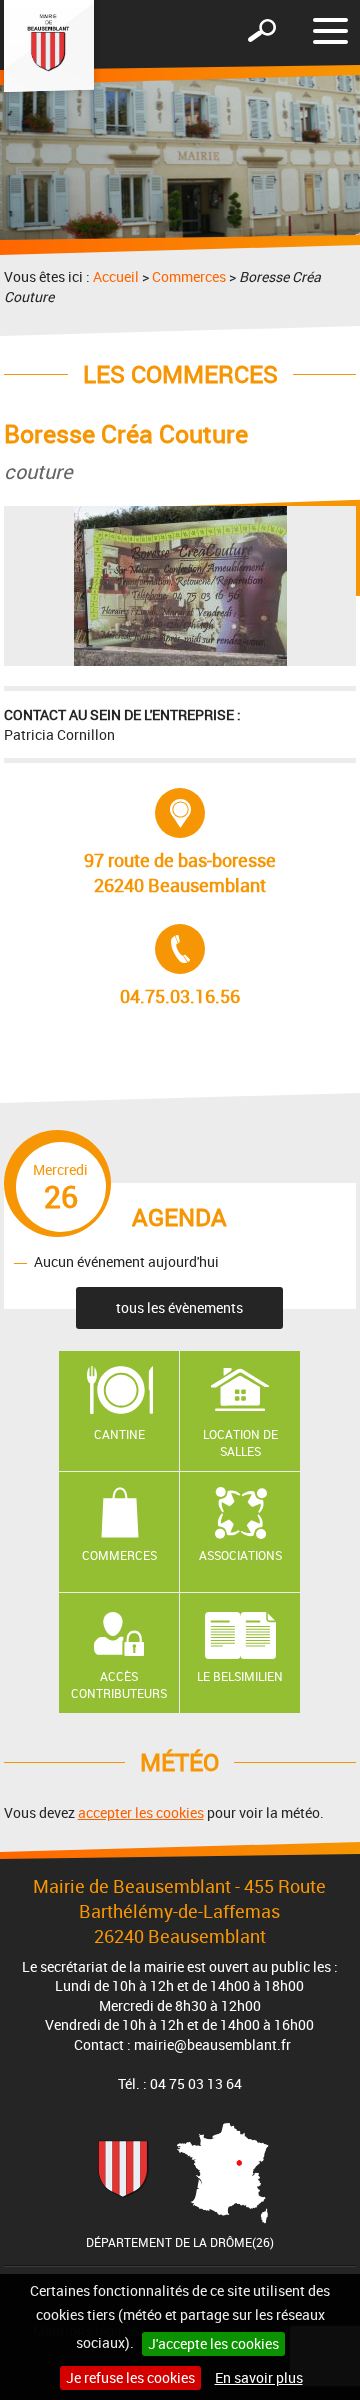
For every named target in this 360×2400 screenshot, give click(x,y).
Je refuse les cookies (130, 2377)
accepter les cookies (141, 1812)
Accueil (116, 276)
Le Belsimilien (240, 1676)
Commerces (189, 276)
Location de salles (240, 1442)
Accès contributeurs (119, 1684)
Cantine (119, 1434)
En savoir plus (259, 2377)
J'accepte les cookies (213, 2343)
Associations (240, 1555)
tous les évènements (179, 1307)
